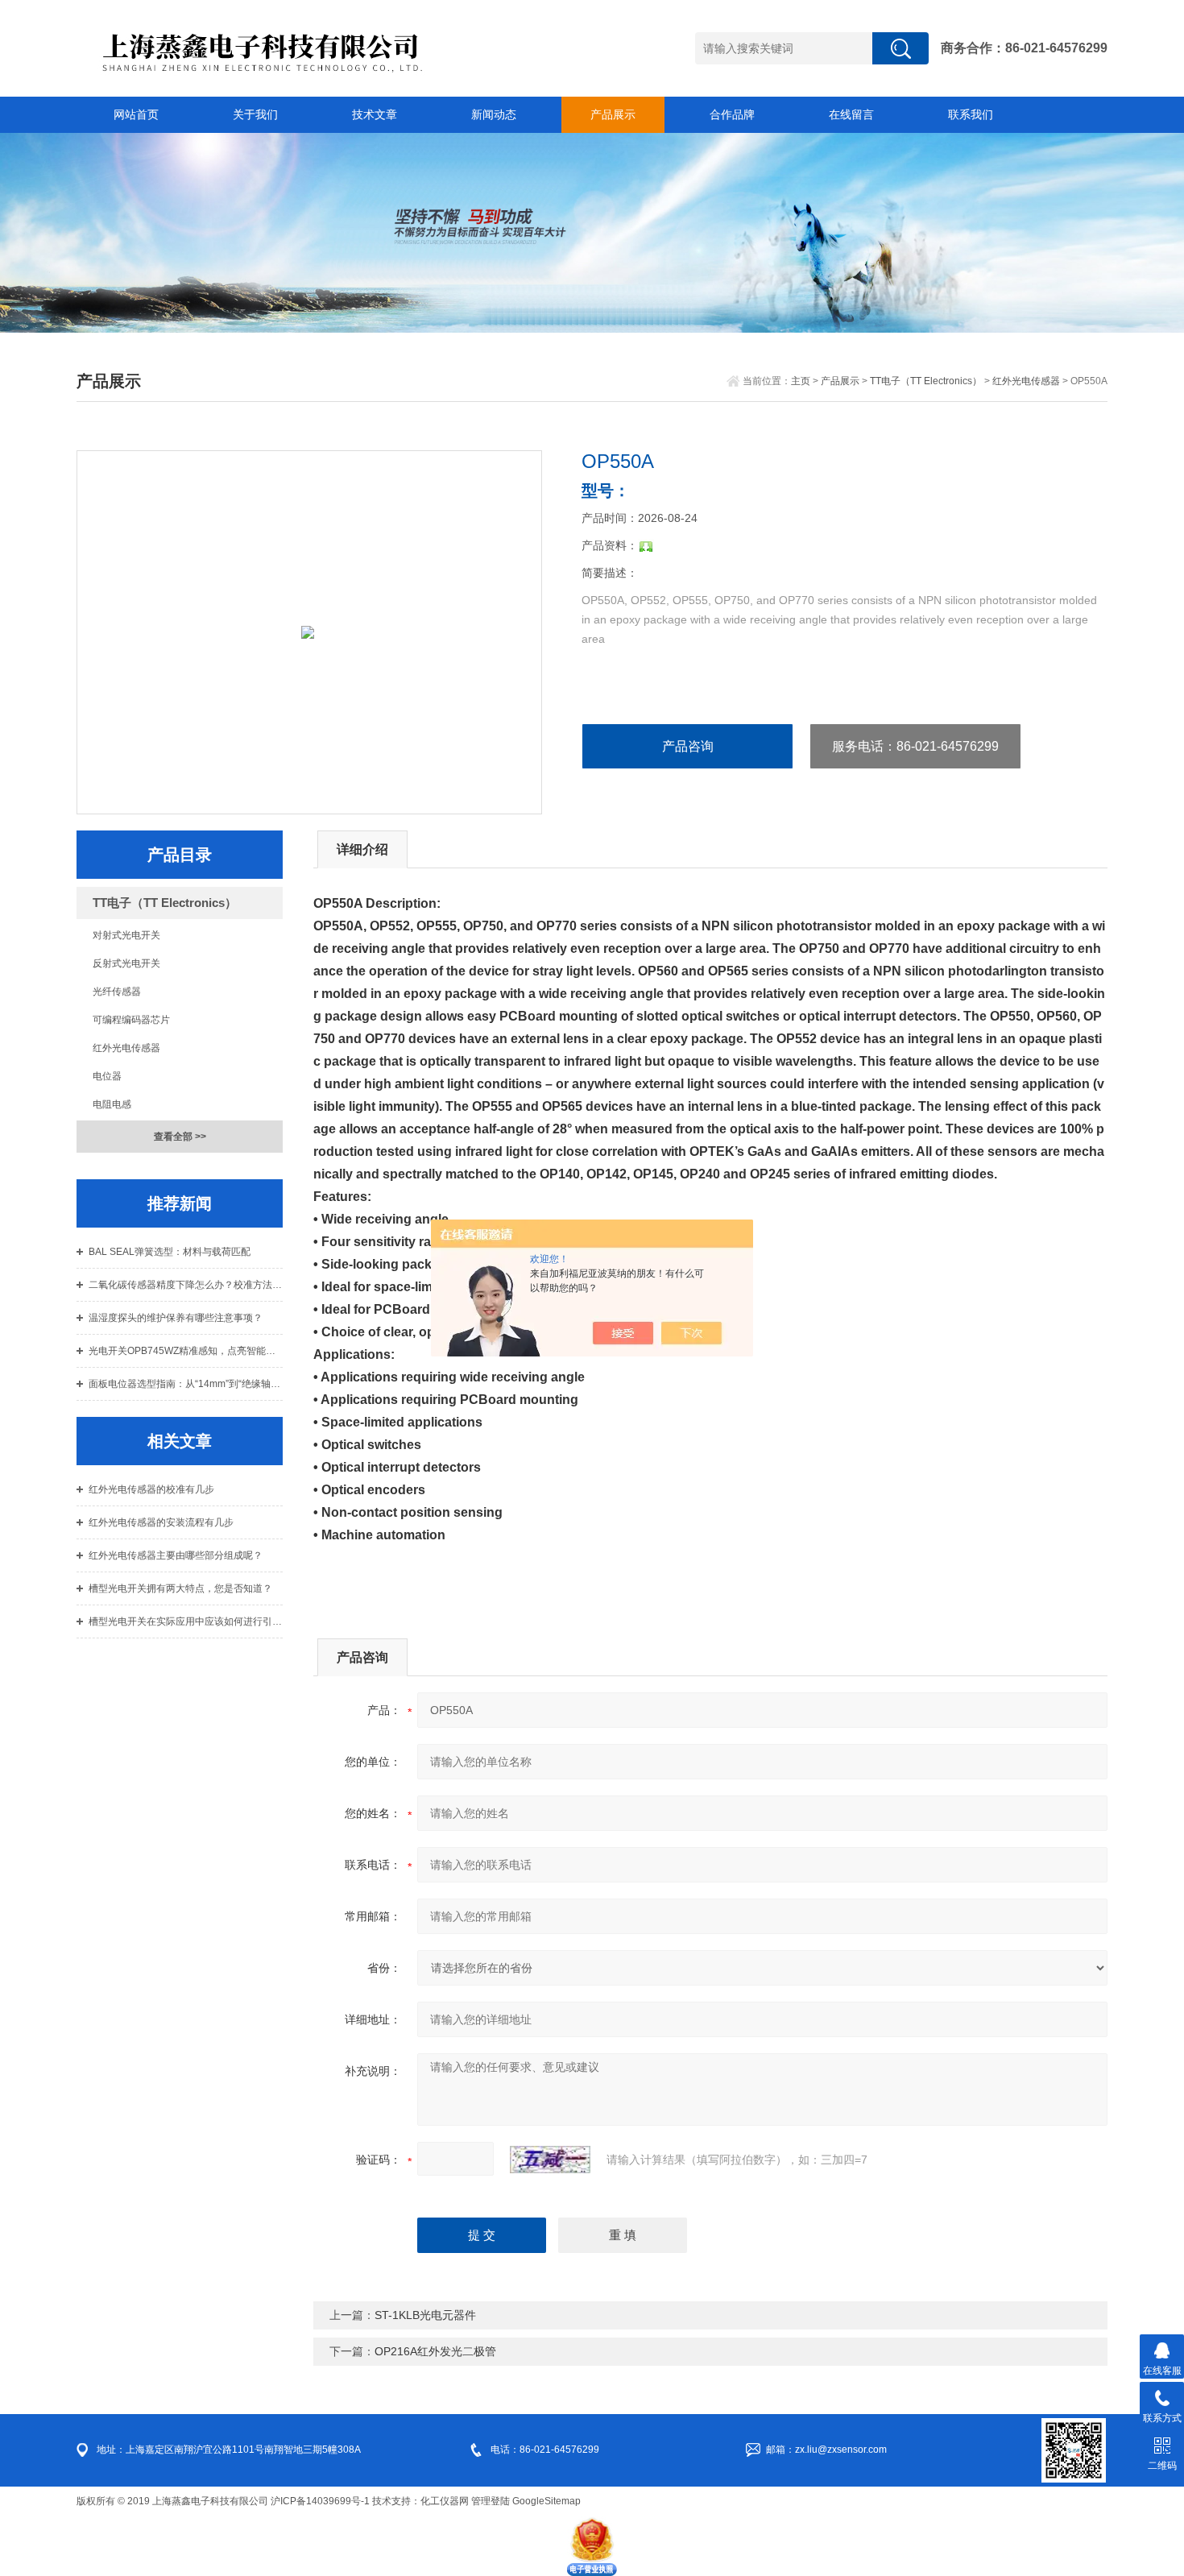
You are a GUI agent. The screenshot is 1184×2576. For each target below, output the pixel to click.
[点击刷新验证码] (550, 2160)
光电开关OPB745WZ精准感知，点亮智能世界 (186, 1351)
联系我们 (971, 114)
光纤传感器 (117, 992)
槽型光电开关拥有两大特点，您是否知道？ (180, 1588)
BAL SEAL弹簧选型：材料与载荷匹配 (170, 1252)
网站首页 (136, 114)
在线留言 (851, 114)
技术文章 (375, 114)
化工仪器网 (445, 2501)
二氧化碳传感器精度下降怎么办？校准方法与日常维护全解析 (186, 1285)
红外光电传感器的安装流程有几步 (161, 1522)
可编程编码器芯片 (131, 1020)
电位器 (107, 1076)
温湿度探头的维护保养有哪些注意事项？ (176, 1318)
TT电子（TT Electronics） (926, 381)
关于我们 (255, 114)
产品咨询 (688, 746)
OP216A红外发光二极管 (435, 2351)
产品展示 (613, 114)
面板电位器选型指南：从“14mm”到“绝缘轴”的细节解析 (186, 1384)
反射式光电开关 (126, 963)
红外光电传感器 (1026, 381)
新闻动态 (494, 114)
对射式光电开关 (126, 935)
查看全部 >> (180, 1137)
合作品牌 (732, 114)
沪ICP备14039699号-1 (320, 2501)
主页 (801, 381)
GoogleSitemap (546, 2501)
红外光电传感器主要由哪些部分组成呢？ (176, 1555)
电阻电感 (112, 1104)
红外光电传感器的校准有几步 (151, 1489)
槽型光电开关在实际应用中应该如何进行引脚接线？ (186, 1621)
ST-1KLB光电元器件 (425, 2315)
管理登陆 (491, 2501)
